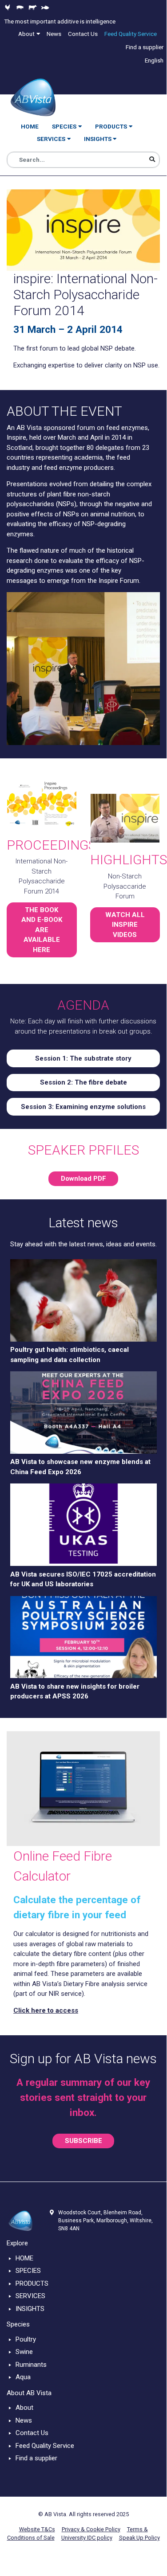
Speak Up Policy (139, 2538)
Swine (24, 2352)
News (24, 2420)
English (154, 60)
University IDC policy (87, 2538)
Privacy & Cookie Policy (91, 2529)
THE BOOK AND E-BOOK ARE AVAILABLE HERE (42, 930)
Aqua (23, 2377)
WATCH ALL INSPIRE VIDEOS (125, 925)
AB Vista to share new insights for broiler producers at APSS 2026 (75, 1692)
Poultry (26, 2339)
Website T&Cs (37, 2529)
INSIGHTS (30, 2309)
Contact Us (32, 2433)
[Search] (152, 160)
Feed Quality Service (45, 2446)
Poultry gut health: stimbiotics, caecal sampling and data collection (70, 1355)
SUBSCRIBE (83, 2141)
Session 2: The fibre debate (83, 1082)
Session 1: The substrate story (83, 1058)
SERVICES (30, 2296)
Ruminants (31, 2365)
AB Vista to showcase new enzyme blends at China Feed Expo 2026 (80, 1467)
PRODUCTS (32, 2283)
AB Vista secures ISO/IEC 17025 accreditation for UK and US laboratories (83, 1579)
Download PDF (83, 1179)
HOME (24, 2258)
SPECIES (28, 2271)
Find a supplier (36, 2458)
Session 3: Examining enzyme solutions (83, 1107)
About (24, 2408)
